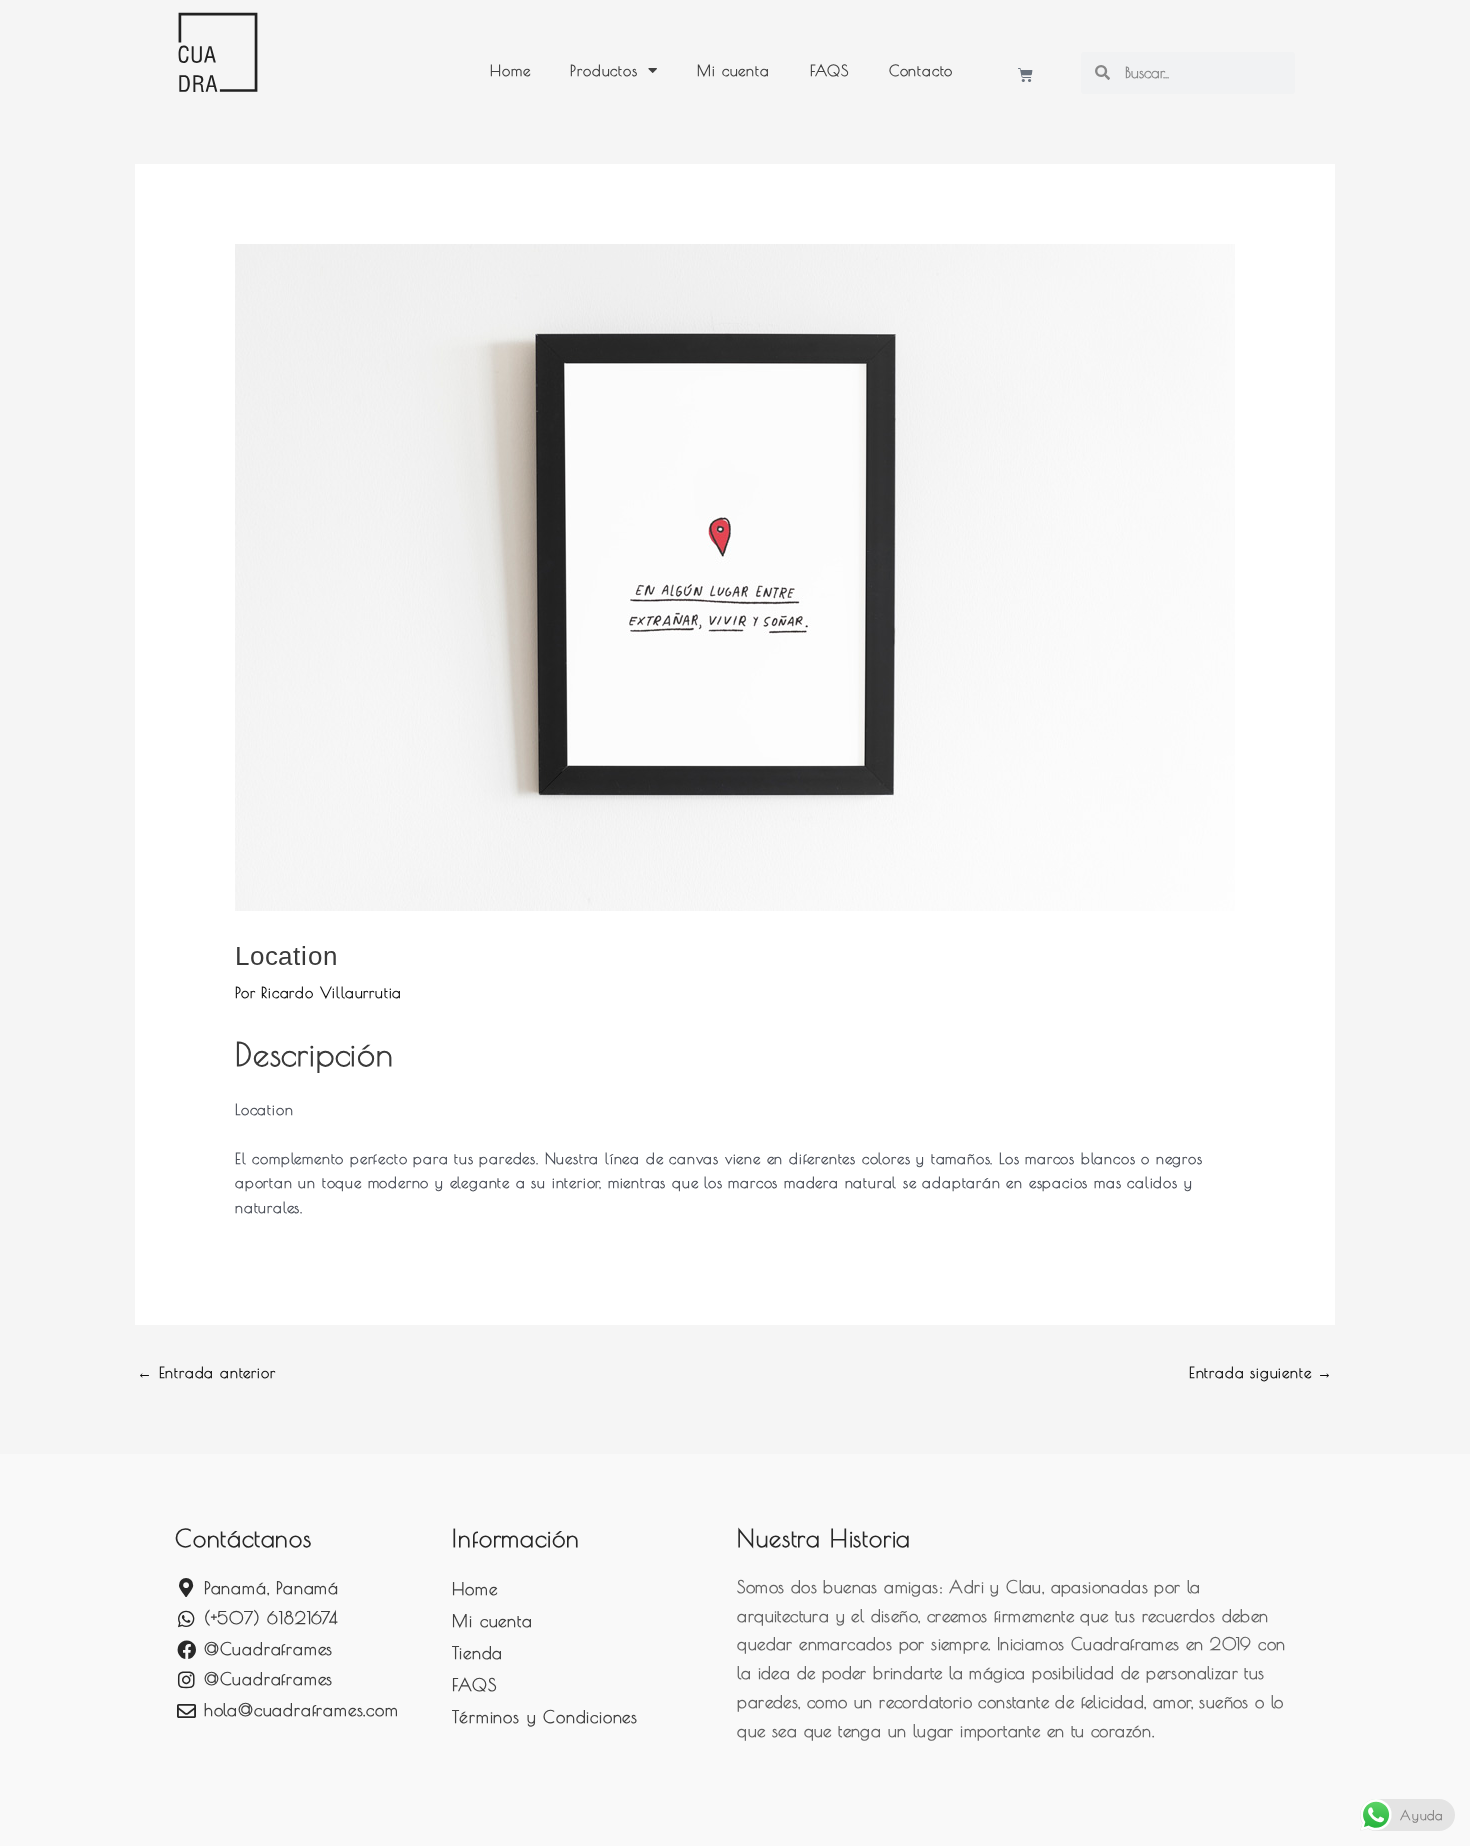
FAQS (829, 70)
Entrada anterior (206, 1372)
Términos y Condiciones (545, 1717)
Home (510, 70)
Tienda (477, 1653)
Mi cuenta (733, 70)
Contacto (921, 70)
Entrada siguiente (1261, 1372)
